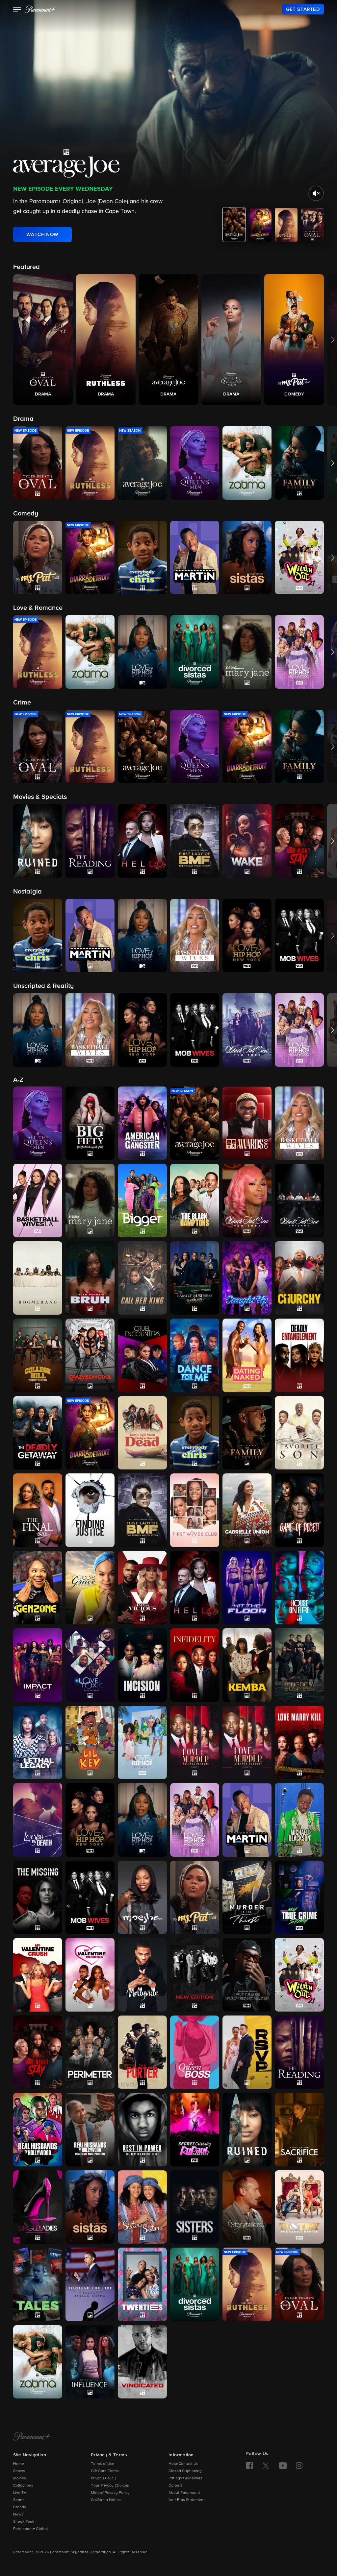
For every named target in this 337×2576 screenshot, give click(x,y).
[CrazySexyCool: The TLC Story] (90, 1355)
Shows (19, 2471)
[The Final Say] (38, 1510)
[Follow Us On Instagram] (299, 2466)
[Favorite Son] (299, 1433)
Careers (176, 2486)
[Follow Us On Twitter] (266, 2465)
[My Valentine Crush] (38, 1975)
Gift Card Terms (105, 2471)
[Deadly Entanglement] (299, 1355)
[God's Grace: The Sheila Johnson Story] (90, 1588)
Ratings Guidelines (185, 2478)
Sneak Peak (24, 2522)
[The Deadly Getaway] (38, 1433)
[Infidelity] (195, 1665)
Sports (19, 2500)
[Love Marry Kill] (299, 1743)
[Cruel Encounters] (142, 1355)
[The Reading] (299, 2052)
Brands (20, 2507)
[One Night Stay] (38, 2052)
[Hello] (195, 1588)
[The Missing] (38, 1897)
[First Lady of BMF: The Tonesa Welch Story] (142, 1510)
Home (19, 2464)
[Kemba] (247, 1665)
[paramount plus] (40, 9)
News (18, 2515)
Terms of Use (103, 2464)
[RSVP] (247, 2052)
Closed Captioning (185, 2471)
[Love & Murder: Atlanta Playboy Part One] (195, 1743)
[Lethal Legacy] (38, 1743)
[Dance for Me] (195, 1355)
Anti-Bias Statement (187, 2500)
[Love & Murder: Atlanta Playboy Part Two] (247, 1743)
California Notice (106, 2500)
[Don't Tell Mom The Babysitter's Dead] (142, 1433)
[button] (17, 10)
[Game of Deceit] (299, 1510)
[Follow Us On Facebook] (249, 2466)
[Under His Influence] (90, 2362)
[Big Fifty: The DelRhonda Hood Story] (90, 1123)
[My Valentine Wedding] (90, 1975)
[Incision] (142, 1665)
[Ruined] (247, 2130)
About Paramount (184, 2493)
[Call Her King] (142, 1278)
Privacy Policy (103, 2478)
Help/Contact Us (183, 2464)
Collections (23, 2486)
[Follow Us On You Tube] (283, 2466)
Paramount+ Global (30, 2529)
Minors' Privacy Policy (110, 2493)
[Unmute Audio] (316, 193)
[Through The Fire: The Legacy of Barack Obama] (90, 2284)
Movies (20, 2478)
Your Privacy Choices (110, 2486)
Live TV (20, 2493)
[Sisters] (195, 2207)
